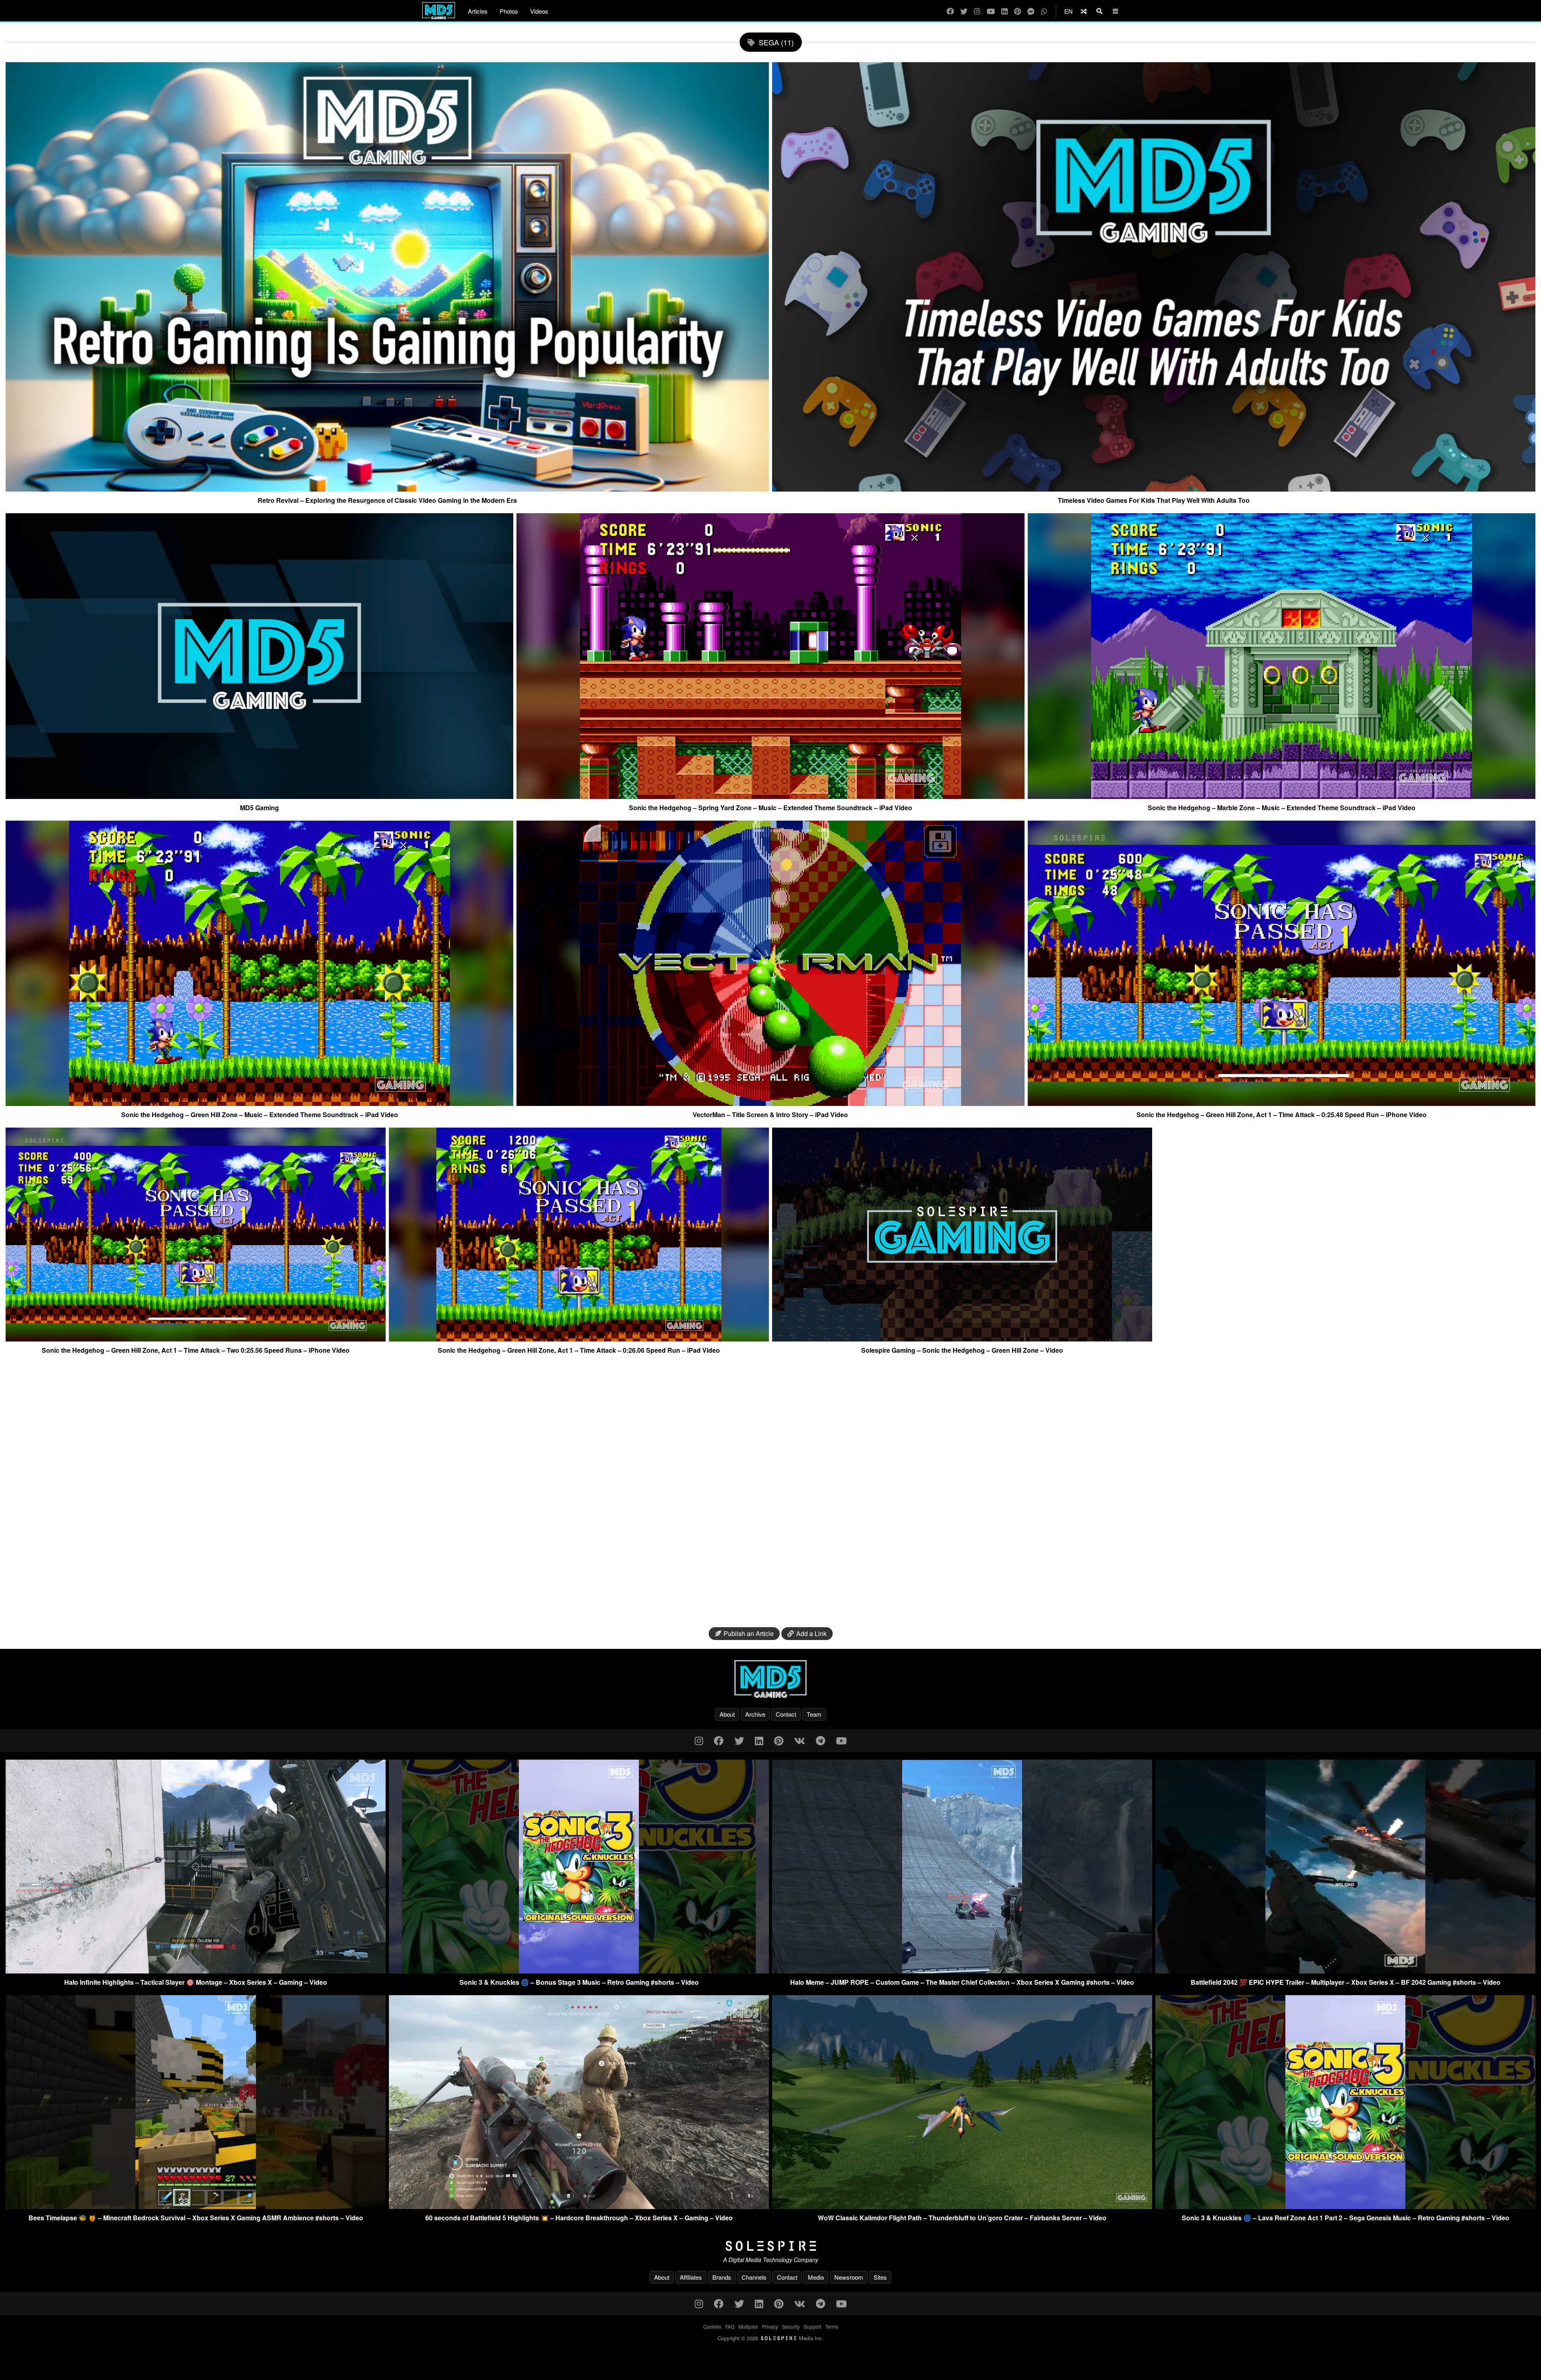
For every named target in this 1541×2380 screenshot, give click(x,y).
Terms (832, 2326)
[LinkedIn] (1004, 11)
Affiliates (691, 2277)
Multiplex (748, 2326)
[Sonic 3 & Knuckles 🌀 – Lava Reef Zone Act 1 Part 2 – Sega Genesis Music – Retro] (1345, 2206)
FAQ (730, 2326)
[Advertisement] (770, 1494)
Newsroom (849, 2277)
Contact (786, 1714)
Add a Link (811, 1633)
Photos (509, 11)
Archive (755, 1714)
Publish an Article (749, 1633)
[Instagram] (977, 11)
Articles (478, 11)
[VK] (800, 1740)
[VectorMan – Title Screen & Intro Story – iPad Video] (770, 1103)
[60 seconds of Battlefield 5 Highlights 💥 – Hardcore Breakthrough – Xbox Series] (579, 2206)
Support (812, 2326)
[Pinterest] (1018, 11)
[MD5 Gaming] (259, 796)
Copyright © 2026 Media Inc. (770, 2338)
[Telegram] (820, 1740)
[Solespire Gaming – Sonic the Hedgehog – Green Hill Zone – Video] (962, 1338)
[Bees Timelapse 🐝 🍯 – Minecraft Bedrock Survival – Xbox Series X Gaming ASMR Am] (196, 2206)
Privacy (770, 2326)
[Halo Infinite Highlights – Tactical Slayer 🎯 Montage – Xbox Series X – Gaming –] (196, 1971)
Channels (754, 2277)
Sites (880, 2277)
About (727, 1714)
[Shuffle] (1084, 11)
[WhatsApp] (1044, 11)
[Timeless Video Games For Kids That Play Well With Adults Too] (1154, 488)
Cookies (712, 2326)
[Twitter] (964, 11)
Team (814, 1714)
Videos (539, 11)
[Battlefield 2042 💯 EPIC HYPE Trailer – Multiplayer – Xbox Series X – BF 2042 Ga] (1345, 1971)
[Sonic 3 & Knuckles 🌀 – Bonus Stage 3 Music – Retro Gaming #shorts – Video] (579, 1971)
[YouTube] (991, 11)
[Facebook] (950, 11)
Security (791, 2326)
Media (816, 2277)
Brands (722, 2277)
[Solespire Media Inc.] (770, 2246)
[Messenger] (1031, 11)
